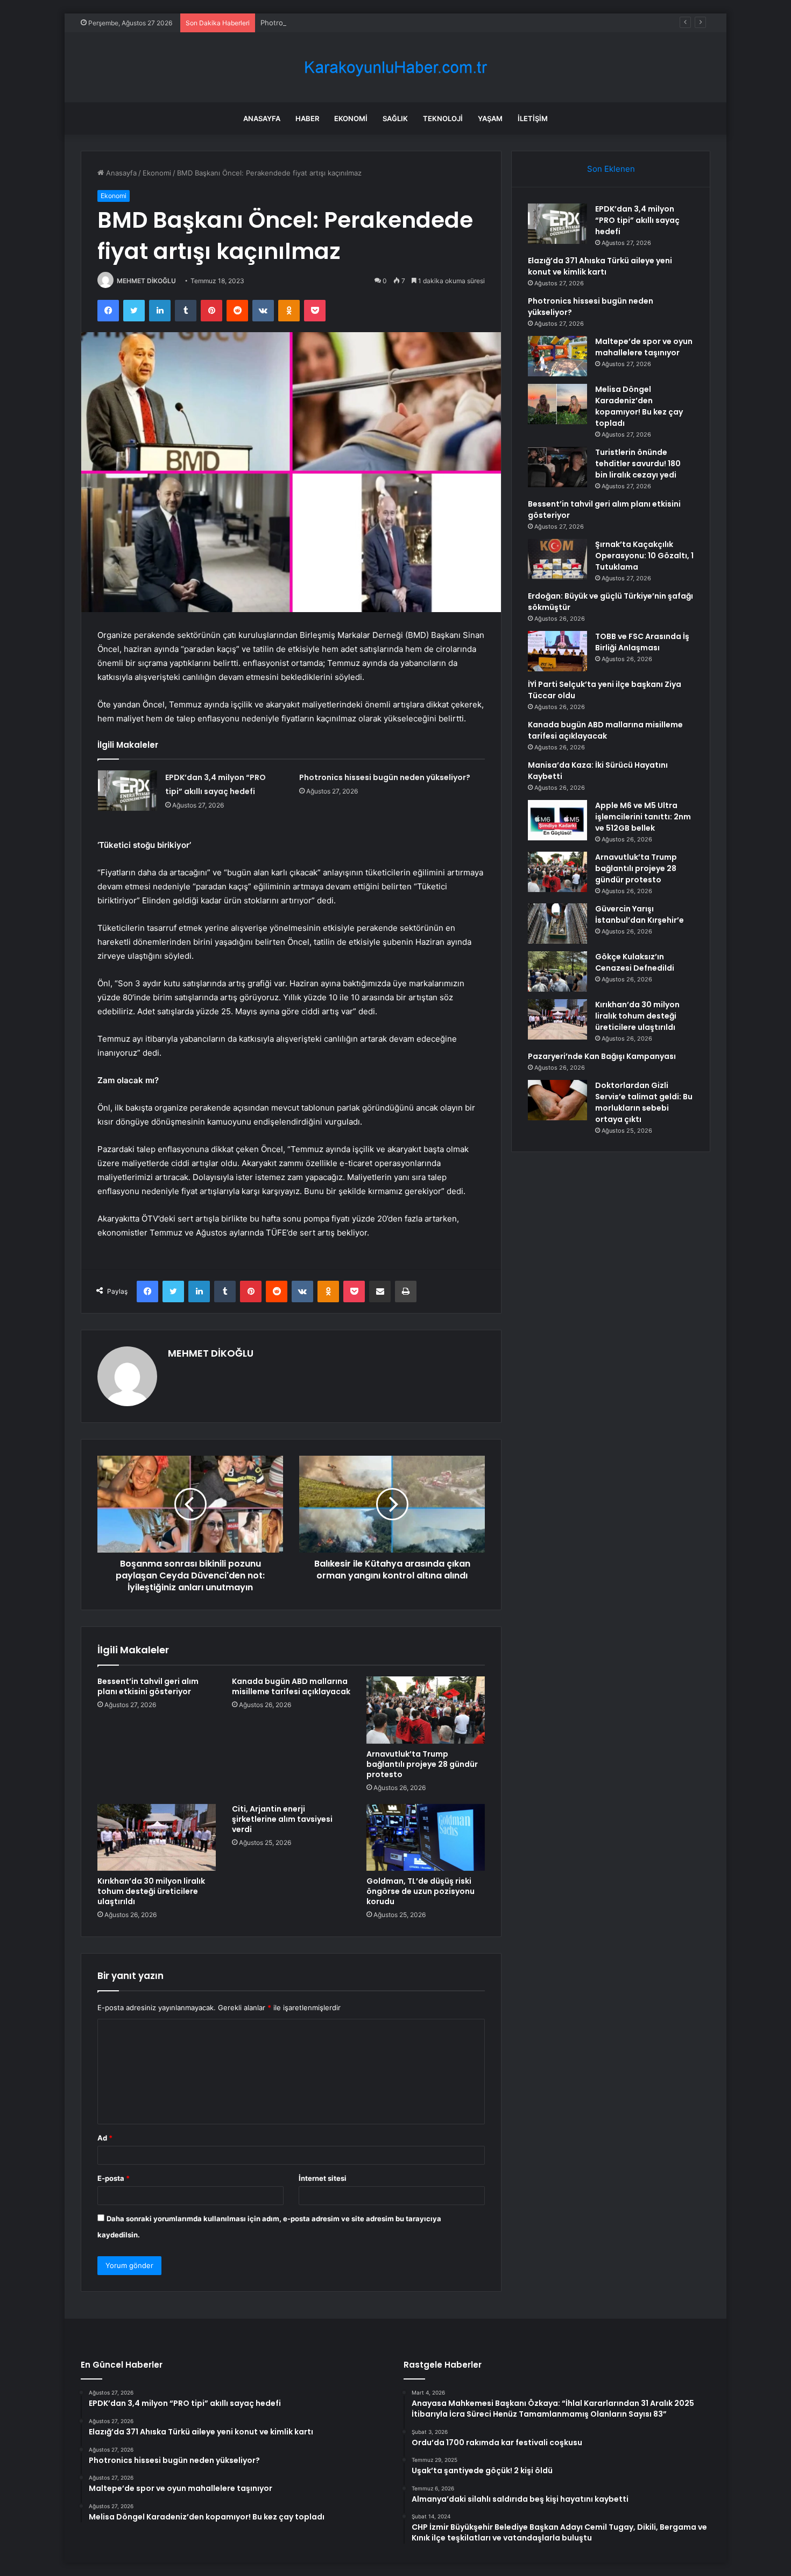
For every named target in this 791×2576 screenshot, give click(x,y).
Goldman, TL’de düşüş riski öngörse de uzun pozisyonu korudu (421, 1891)
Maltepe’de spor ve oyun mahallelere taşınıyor (644, 347)
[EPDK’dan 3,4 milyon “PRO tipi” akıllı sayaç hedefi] (128, 791)
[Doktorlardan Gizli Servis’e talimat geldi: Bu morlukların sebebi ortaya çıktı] (557, 1100)
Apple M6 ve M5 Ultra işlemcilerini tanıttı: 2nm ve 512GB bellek (643, 817)
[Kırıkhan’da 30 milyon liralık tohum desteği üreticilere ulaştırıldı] (157, 1837)
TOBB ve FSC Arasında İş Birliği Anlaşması (642, 642)
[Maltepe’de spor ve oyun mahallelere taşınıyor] (557, 356)
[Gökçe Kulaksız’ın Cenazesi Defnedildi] (557, 971)
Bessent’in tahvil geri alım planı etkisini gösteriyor (148, 1686)
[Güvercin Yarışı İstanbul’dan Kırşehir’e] (557, 924)
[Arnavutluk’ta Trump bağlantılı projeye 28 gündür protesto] (426, 1710)
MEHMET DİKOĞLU (146, 281)
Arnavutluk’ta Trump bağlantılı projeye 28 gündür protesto (422, 1764)
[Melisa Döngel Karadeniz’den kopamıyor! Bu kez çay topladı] (557, 404)
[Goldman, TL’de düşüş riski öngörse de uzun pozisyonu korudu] (426, 1837)
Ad (105, 2138)
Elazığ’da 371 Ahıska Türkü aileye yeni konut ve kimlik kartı (600, 266)
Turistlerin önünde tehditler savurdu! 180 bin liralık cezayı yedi (638, 464)
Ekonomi (351, 118)
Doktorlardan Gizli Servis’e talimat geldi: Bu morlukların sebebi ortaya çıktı (644, 1102)
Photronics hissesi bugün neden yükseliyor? (335, 23)
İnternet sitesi (323, 2178)
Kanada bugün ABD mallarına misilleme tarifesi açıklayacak (291, 1686)
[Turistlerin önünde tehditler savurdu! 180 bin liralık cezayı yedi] (557, 467)
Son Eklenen (611, 169)
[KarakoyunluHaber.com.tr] (395, 68)
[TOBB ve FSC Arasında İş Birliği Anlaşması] (557, 651)
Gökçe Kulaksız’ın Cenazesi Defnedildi (635, 962)
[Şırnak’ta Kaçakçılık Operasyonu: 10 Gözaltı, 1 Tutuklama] (557, 559)
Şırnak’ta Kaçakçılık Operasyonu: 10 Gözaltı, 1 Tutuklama (644, 556)
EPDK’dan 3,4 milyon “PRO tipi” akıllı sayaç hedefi (637, 220)
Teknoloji (443, 118)
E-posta (114, 2178)
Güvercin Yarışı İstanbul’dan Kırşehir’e (640, 914)
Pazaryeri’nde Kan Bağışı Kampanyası (602, 1056)
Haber (307, 118)
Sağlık (395, 118)
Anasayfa (262, 118)
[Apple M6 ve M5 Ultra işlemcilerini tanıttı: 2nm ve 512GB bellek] (557, 820)
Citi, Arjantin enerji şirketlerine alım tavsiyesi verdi (282, 1819)
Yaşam (490, 118)
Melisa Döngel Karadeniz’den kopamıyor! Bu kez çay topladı (639, 406)
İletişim (533, 118)
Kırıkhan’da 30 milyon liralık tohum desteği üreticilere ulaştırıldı (151, 1891)
